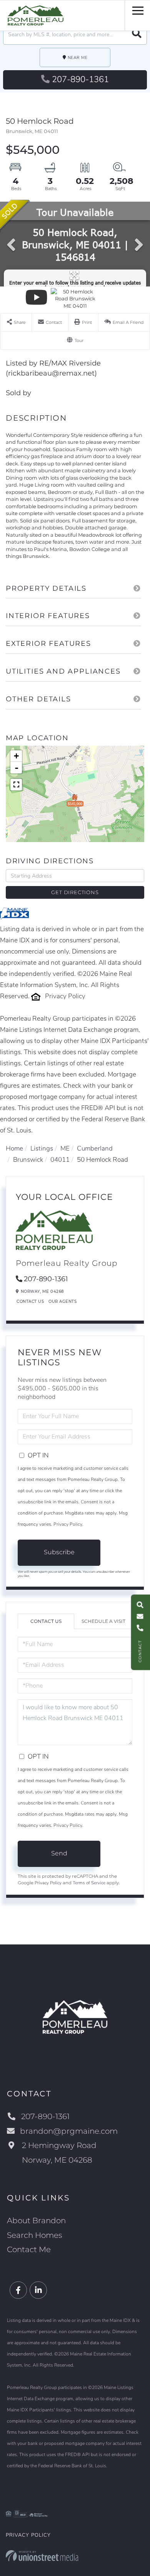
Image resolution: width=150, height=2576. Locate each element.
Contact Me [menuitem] (29, 2249)
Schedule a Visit (103, 1621)
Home (14, 1148)
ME (65, 1148)
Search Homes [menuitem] (35, 2235)
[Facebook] (18, 2290)
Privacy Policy (65, 996)
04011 (60, 1160)
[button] (137, 35)
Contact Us (30, 1301)
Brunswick (28, 1160)
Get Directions (75, 892)
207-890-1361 (80, 79)
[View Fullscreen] (16, 785)
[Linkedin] (38, 2290)
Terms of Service (89, 1883)
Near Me (78, 58)
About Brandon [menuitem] (36, 2221)
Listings (42, 1148)
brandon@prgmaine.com (69, 2131)
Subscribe (59, 1552)
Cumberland (95, 1148)
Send (59, 1853)
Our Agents (62, 1301)
